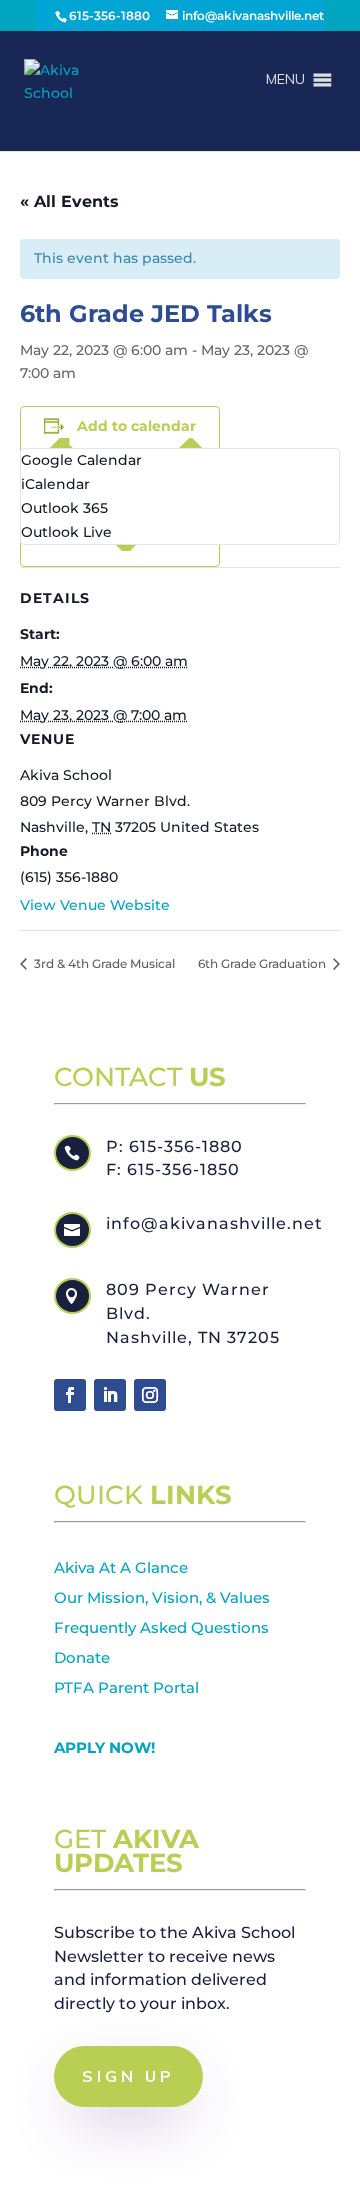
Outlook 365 (64, 508)
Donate (82, 1657)
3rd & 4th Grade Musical (103, 963)
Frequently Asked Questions (161, 1627)
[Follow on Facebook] (70, 1395)
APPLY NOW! (104, 1747)
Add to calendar (136, 426)
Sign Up (128, 2076)
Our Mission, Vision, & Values (162, 1597)
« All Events (69, 201)
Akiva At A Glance (121, 1567)
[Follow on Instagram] (150, 1395)
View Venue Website (95, 905)
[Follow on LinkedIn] (110, 1395)
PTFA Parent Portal (126, 1687)
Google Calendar (81, 460)
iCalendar (55, 484)
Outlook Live (66, 532)
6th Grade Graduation (263, 963)
